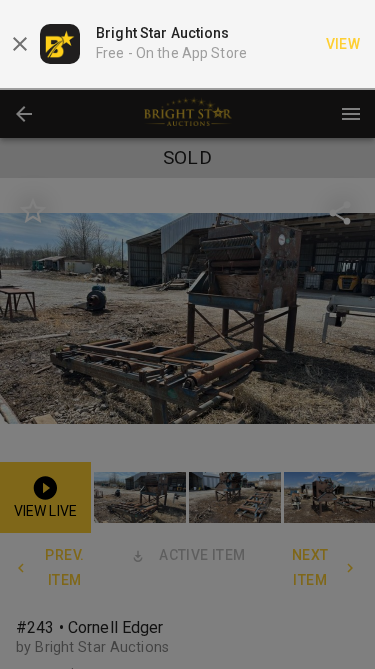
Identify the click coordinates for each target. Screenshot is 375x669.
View (343, 44)
